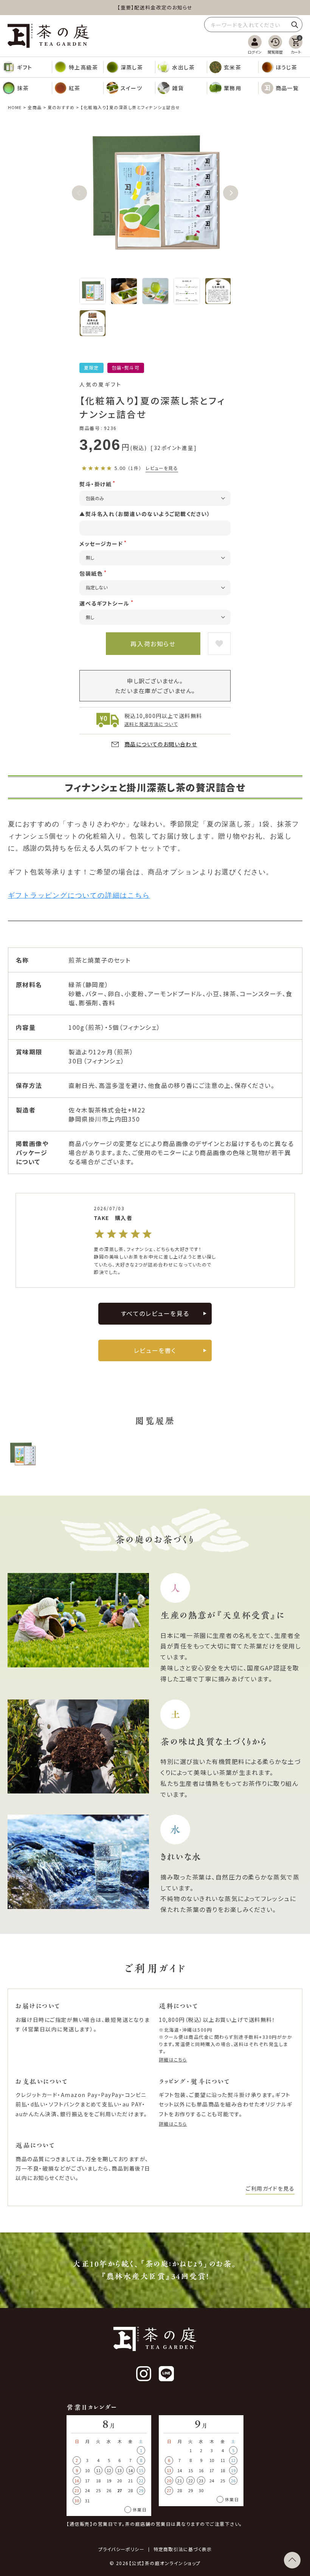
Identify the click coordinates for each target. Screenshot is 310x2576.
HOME (15, 107)
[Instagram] (144, 2374)
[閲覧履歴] (275, 45)
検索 (294, 25)
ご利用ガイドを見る (270, 2188)
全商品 (34, 107)
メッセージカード (101, 544)
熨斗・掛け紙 (95, 484)
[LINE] (166, 2374)
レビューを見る (162, 468)
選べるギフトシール (105, 603)
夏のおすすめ (61, 107)
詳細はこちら (173, 2059)
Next (231, 193)
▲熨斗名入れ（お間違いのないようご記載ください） (145, 514)
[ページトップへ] (292, 2560)
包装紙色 (91, 573)
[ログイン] (255, 45)
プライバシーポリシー (121, 2549)
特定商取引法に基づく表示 (183, 2549)
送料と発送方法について (151, 724)
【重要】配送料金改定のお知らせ (155, 7)
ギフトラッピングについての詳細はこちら (79, 895)
